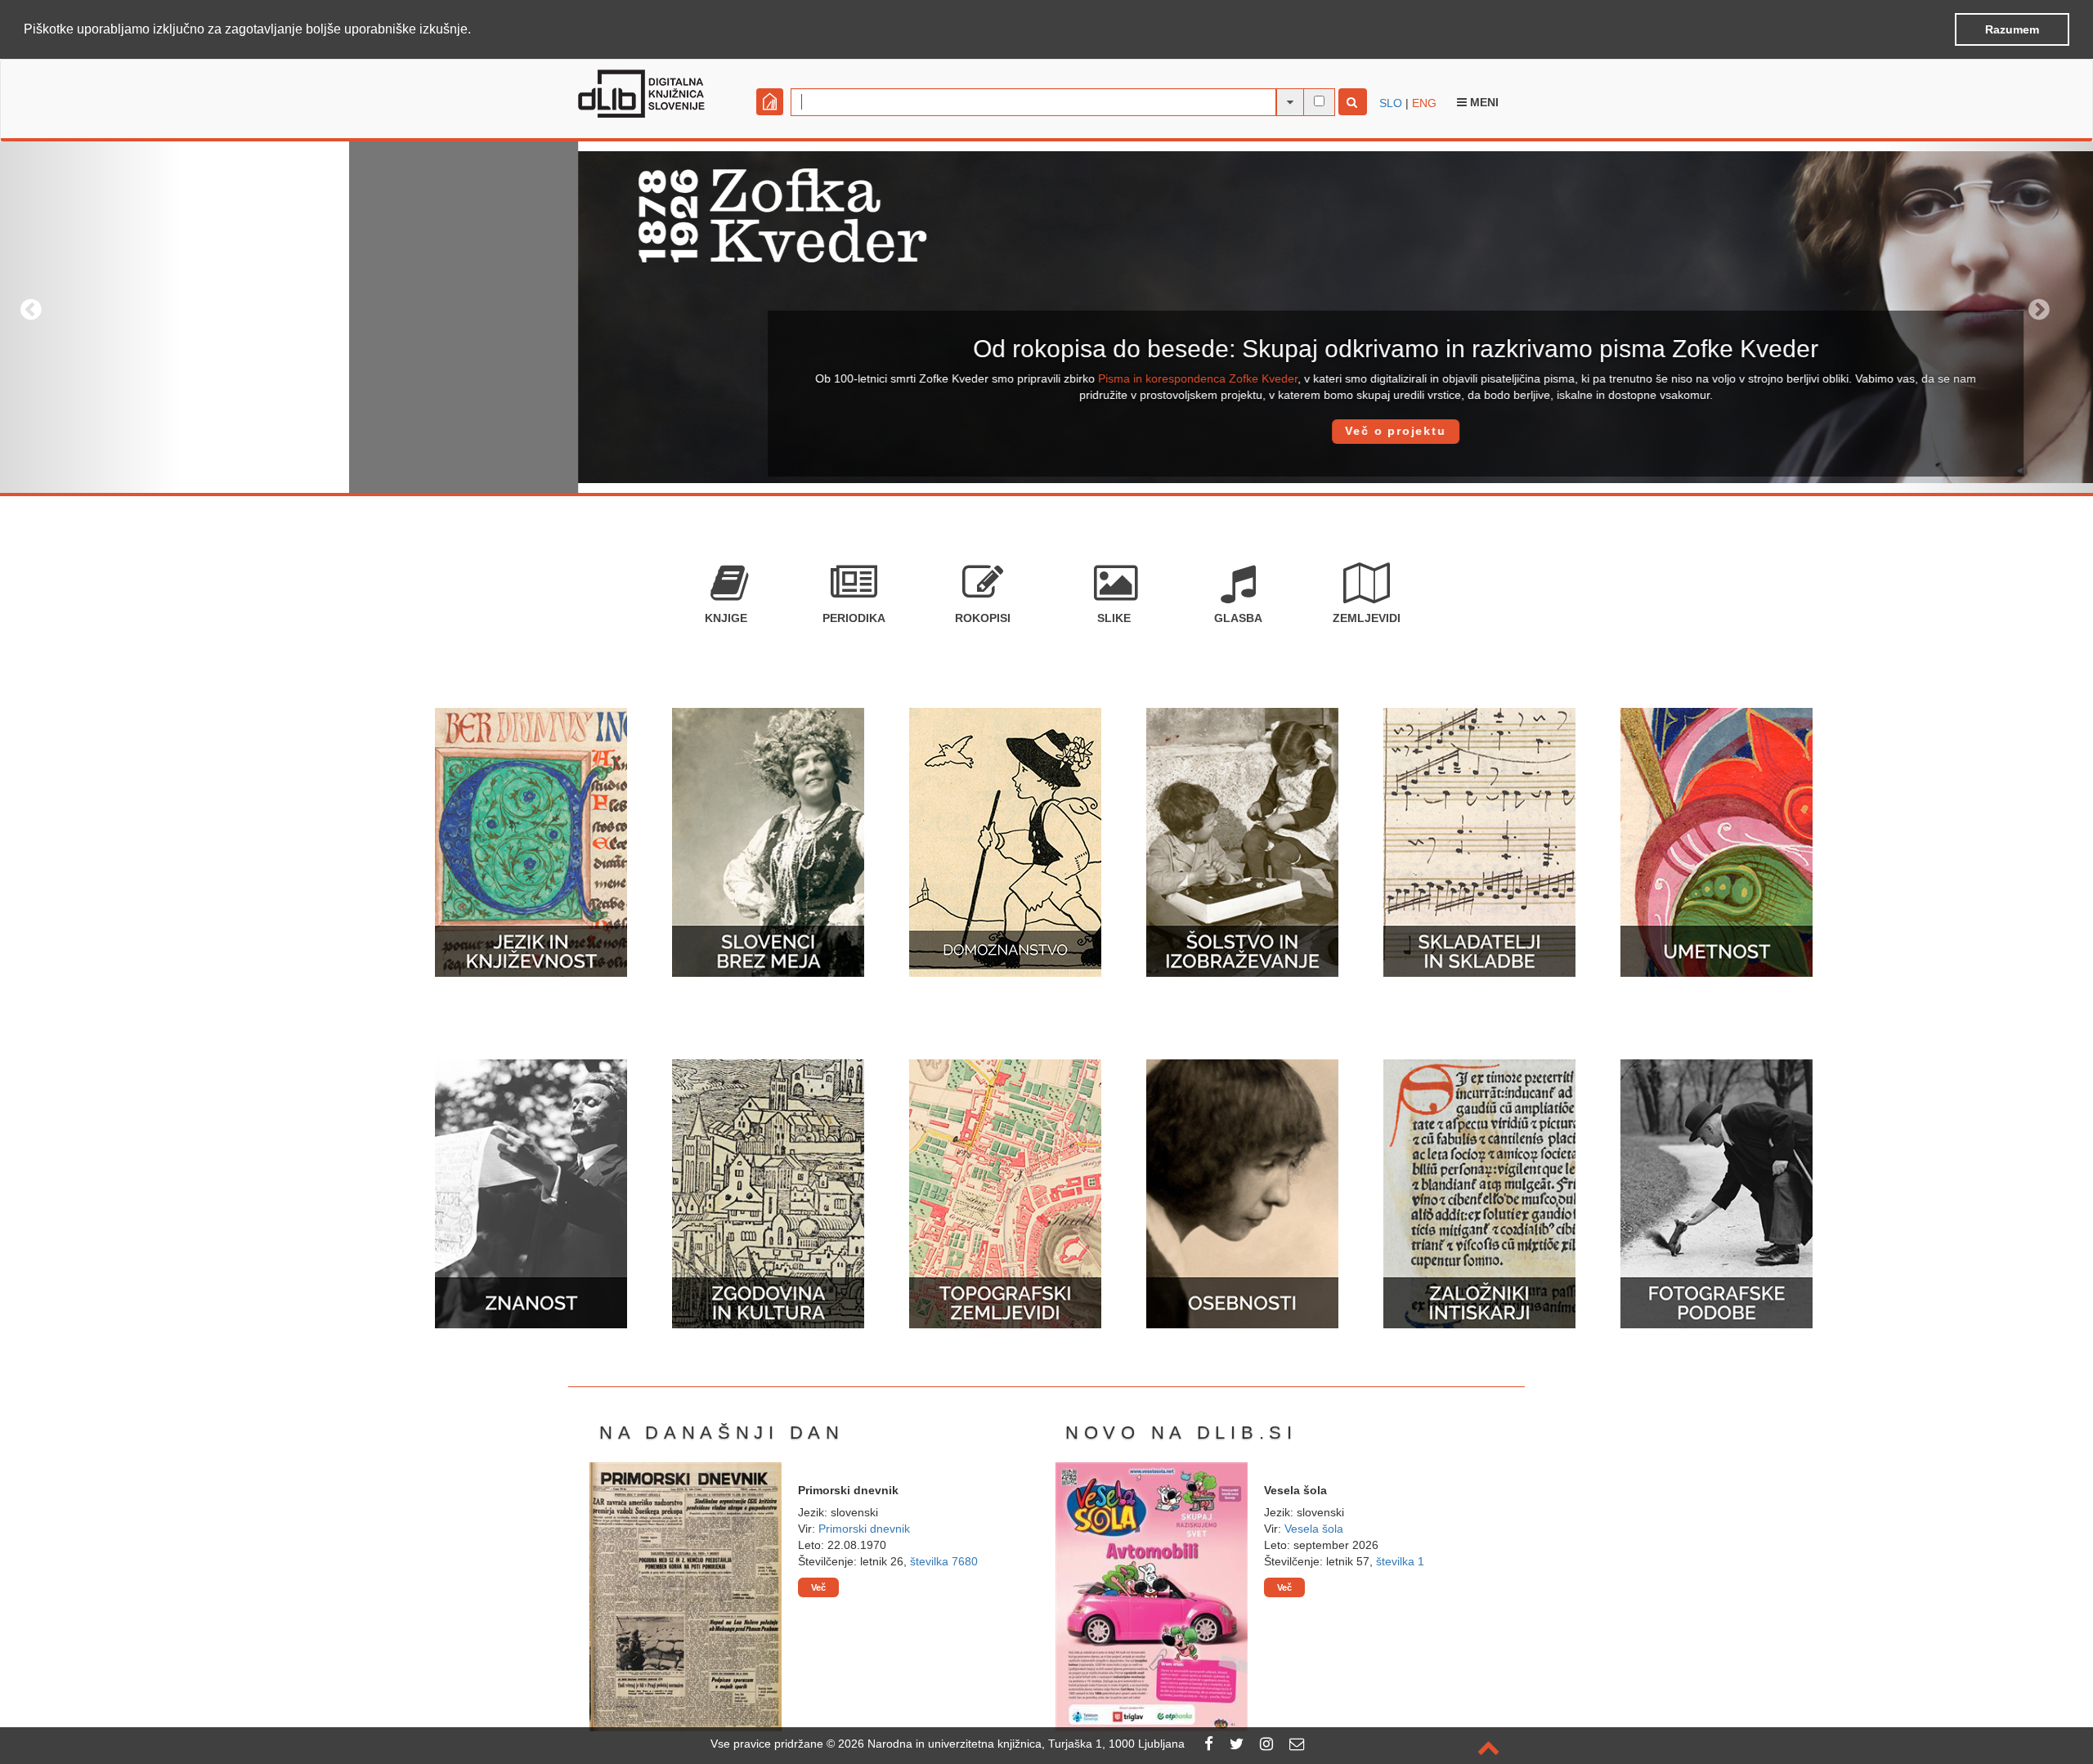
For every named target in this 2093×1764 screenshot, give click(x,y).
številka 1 (1400, 1561)
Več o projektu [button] (1046, 431)
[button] (477, 30)
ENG (1424, 103)
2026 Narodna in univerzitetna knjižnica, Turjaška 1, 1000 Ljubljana (1011, 1744)
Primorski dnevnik (864, 1529)
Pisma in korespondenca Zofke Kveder (849, 378)
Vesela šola (1314, 1529)
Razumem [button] (2012, 29)
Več (818, 1587)
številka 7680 (944, 1561)
